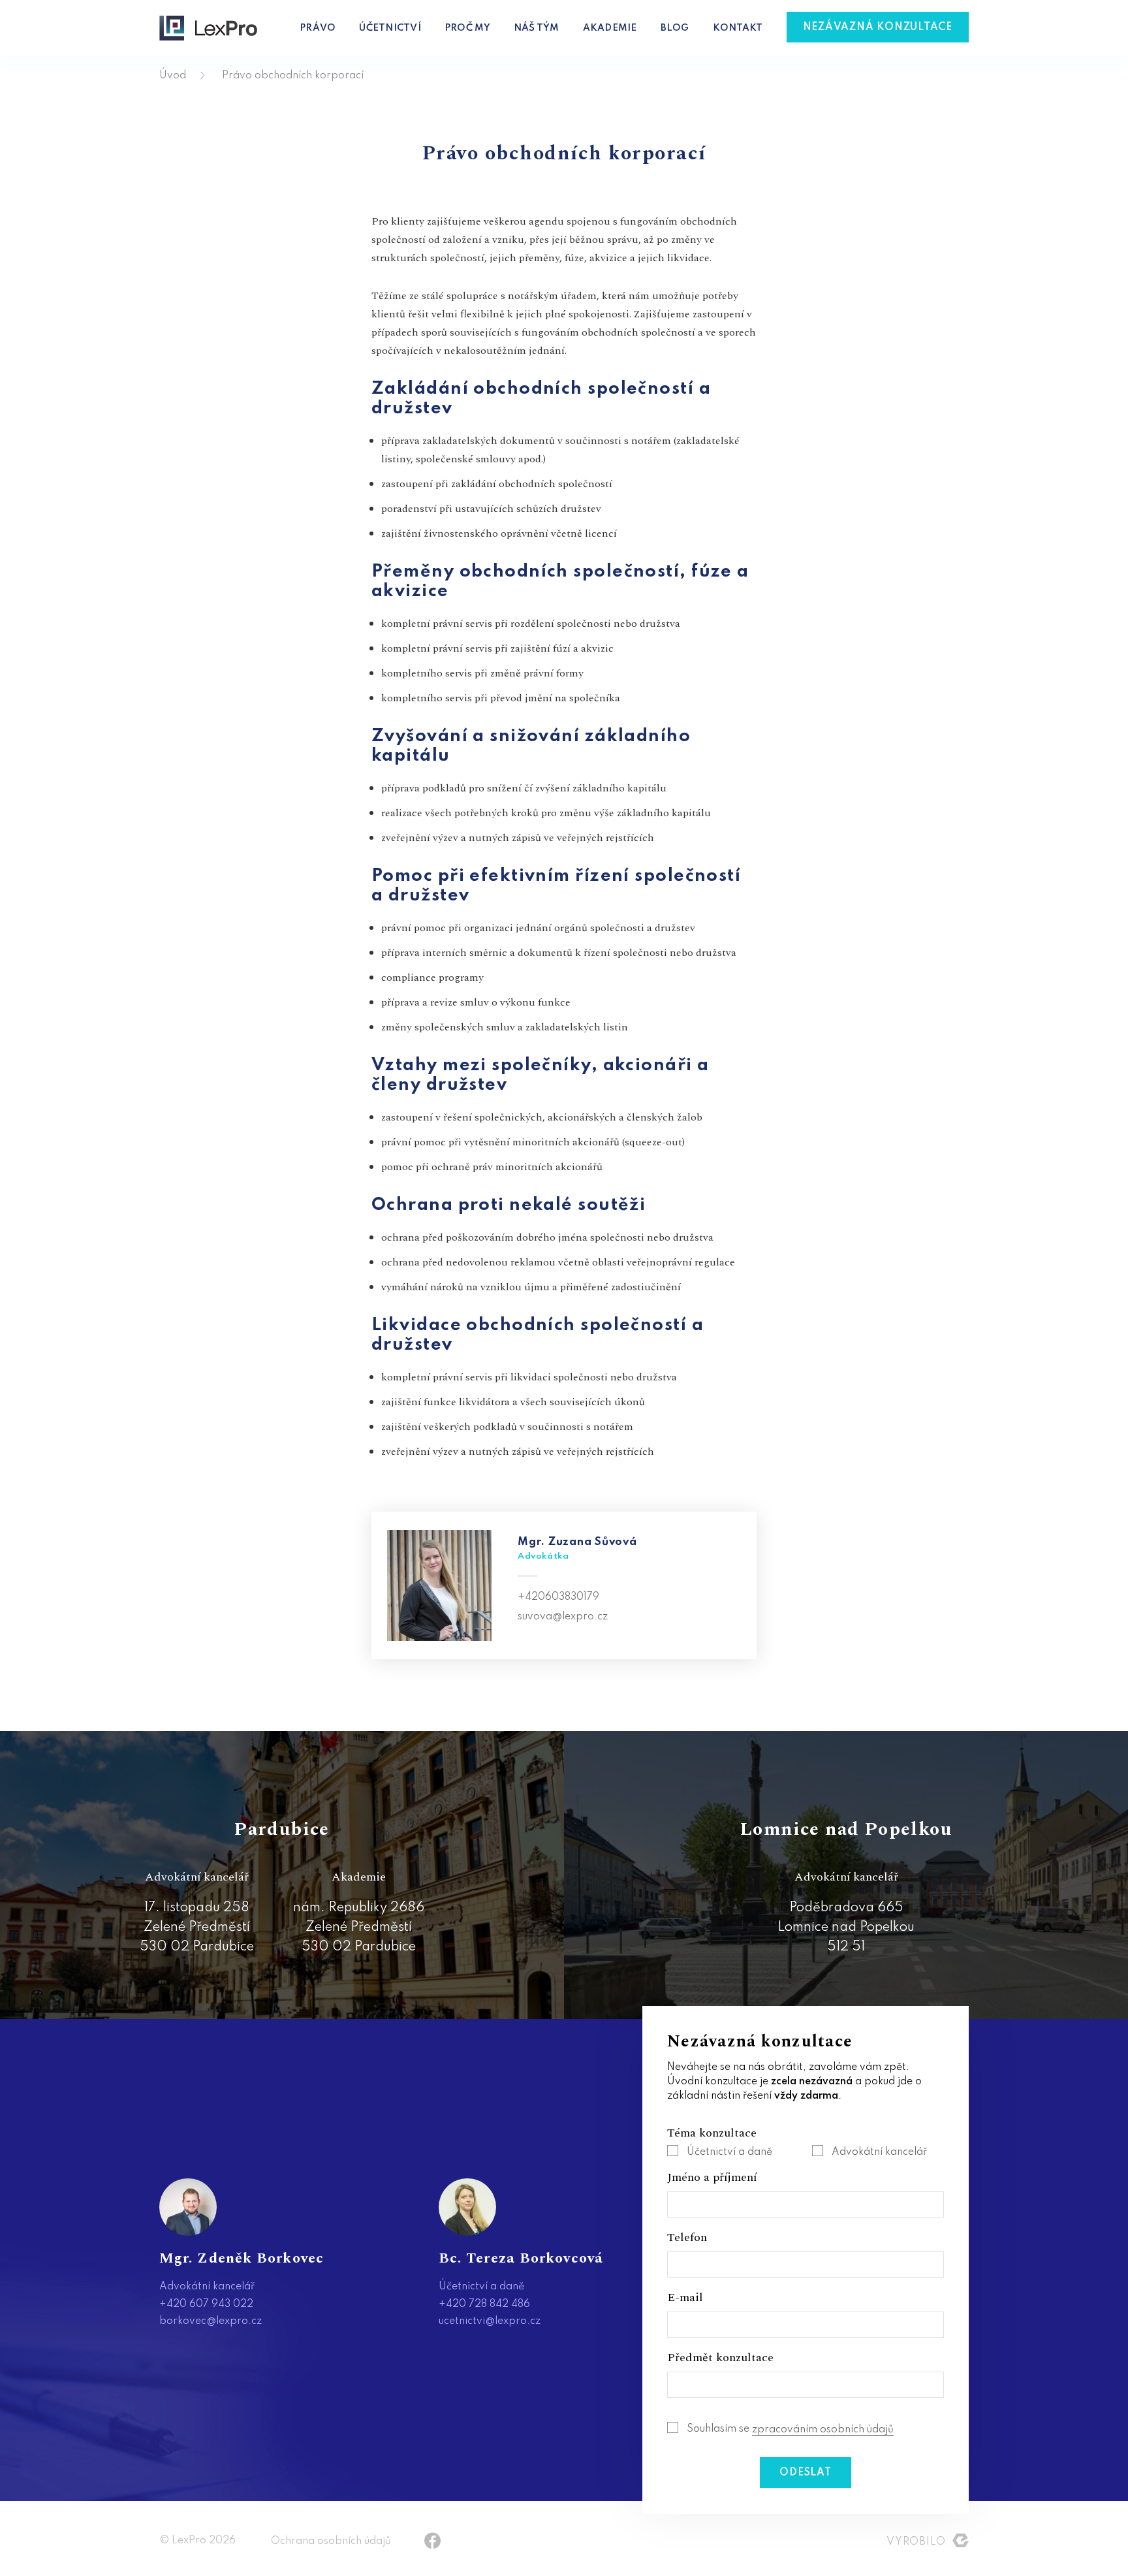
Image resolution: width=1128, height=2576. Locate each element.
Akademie (610, 28)
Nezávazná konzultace (878, 27)
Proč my (467, 28)
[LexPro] (208, 28)
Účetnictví (390, 28)
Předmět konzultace (720, 2358)
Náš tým (537, 28)
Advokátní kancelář (879, 2152)
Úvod (173, 76)
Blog (675, 28)
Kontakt (738, 28)
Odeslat (805, 2473)
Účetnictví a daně (729, 2152)
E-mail (685, 2298)
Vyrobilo (916, 2542)
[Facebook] (432, 2540)
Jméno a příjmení (712, 2178)
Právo (318, 28)
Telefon (687, 2238)
